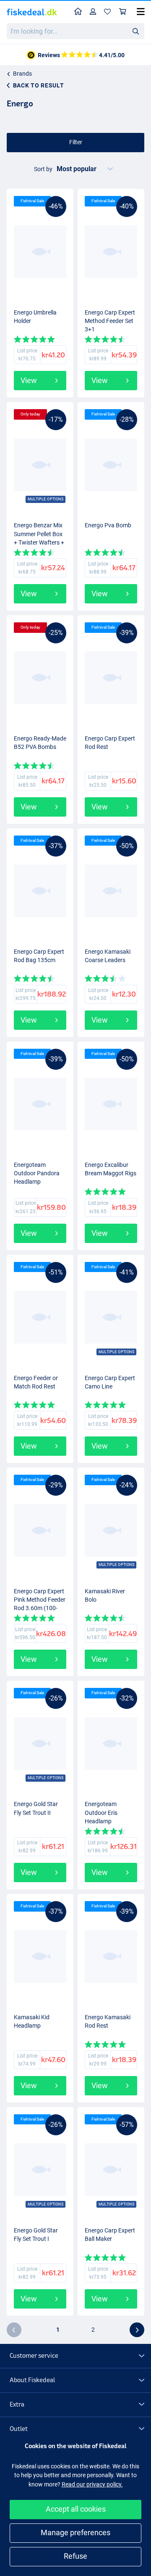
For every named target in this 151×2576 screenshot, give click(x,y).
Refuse (75, 2556)
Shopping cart (123, 12)
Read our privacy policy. (92, 2484)
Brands (22, 74)
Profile (93, 12)
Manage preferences (75, 2532)
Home (78, 12)
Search (135, 31)
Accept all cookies (76, 2509)
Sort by (43, 169)
